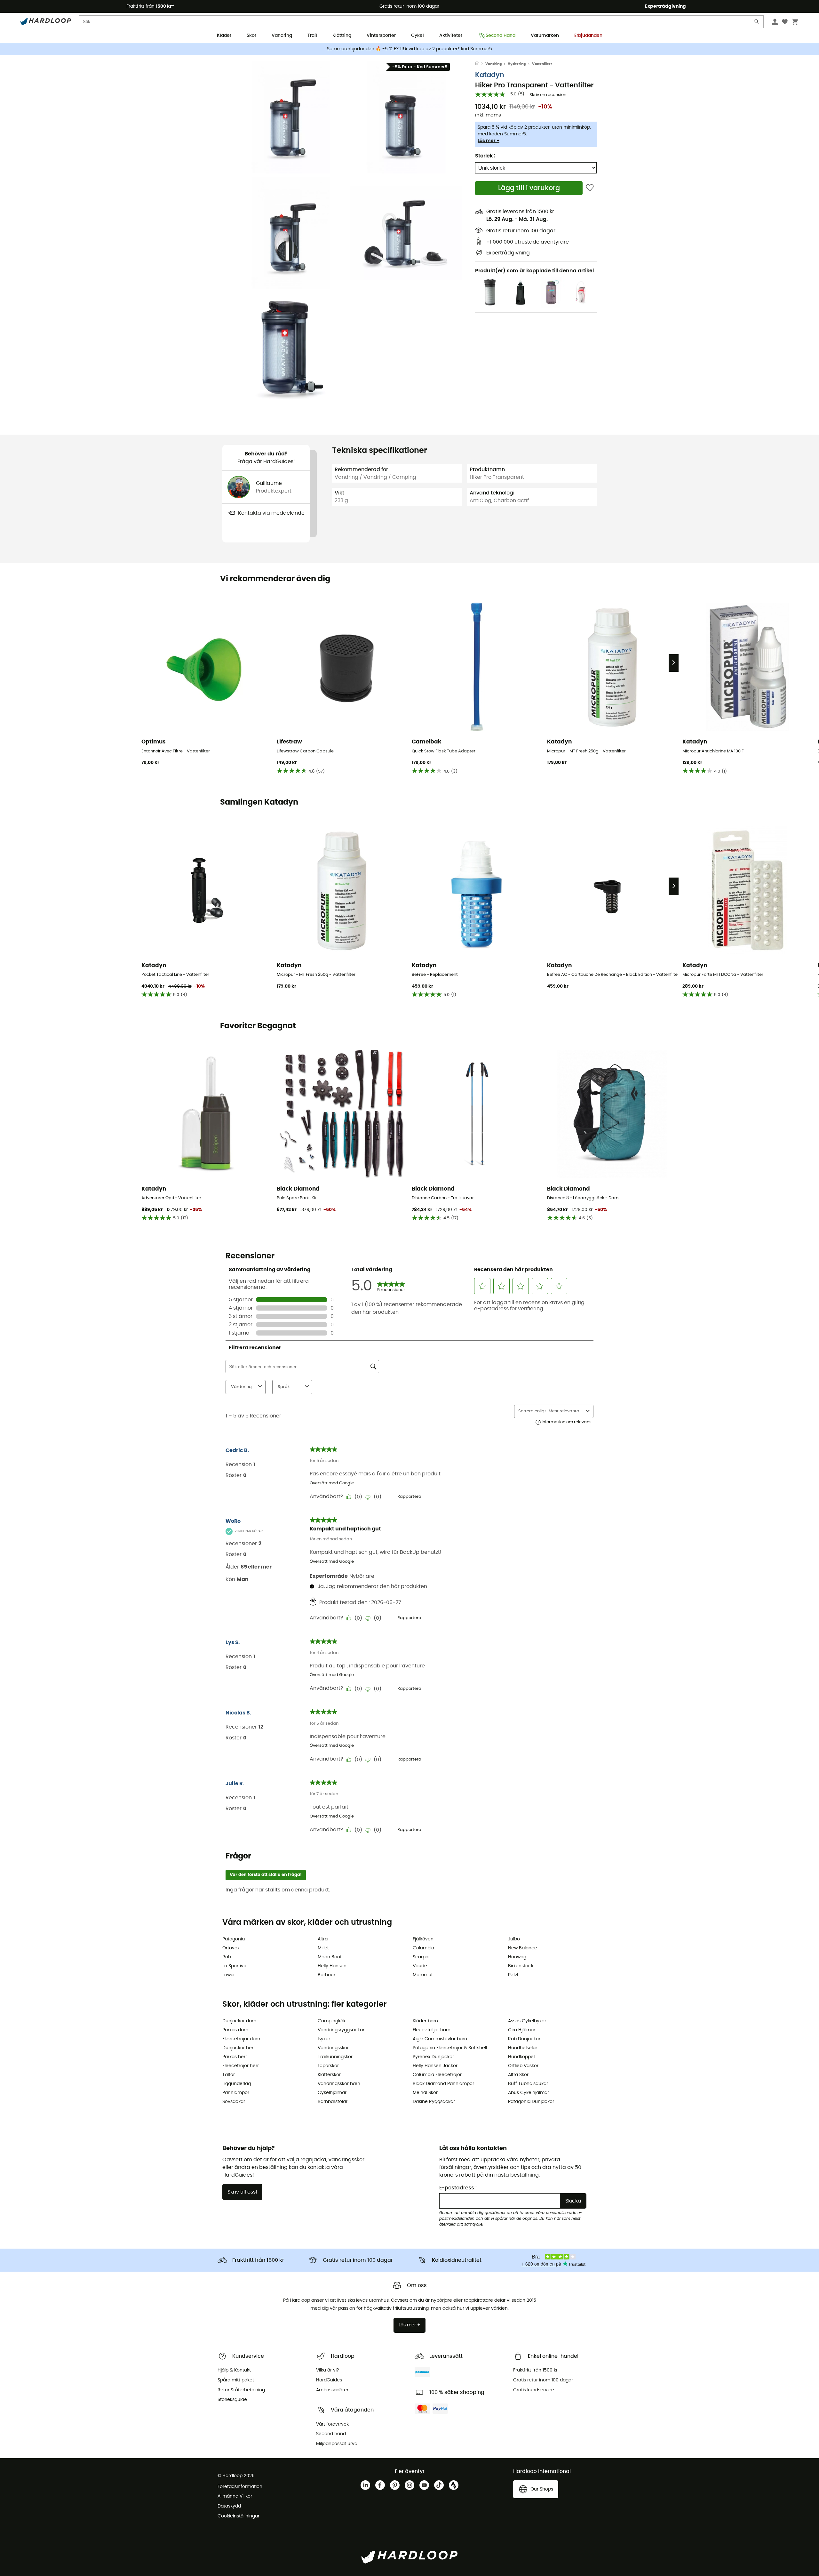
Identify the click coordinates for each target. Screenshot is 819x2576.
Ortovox (231, 1948)
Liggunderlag (237, 2084)
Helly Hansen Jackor (435, 2066)
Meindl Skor (425, 2093)
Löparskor (328, 2066)
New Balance (523, 1948)
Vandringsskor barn (339, 2084)
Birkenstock (521, 1966)
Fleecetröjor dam (241, 2039)
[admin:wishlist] (590, 188)
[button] (291, 117)
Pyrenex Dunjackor (433, 2057)
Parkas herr (235, 2057)
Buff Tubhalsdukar (528, 2084)
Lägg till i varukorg (529, 188)
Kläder (224, 36)
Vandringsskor (333, 2048)
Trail (312, 36)
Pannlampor (236, 2093)
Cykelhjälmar (332, 2093)
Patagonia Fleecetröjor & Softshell (450, 2048)
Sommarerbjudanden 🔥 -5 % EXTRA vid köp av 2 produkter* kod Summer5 (409, 49)
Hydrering (517, 64)
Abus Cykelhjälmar (529, 2093)
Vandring (282, 36)
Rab (227, 1957)
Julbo (514, 1939)
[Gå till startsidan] (480, 64)
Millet (323, 1948)
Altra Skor (518, 2075)
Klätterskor (329, 2075)
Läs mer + (489, 141)
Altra (323, 1939)
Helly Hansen (332, 1966)
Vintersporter (381, 36)
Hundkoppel (521, 2057)
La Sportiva (234, 1966)
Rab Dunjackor (524, 2039)
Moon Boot (330, 1957)
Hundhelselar (523, 2048)
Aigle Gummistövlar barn (440, 2039)
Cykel (417, 36)
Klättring (342, 36)
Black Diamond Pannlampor (443, 2084)
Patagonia (234, 1939)
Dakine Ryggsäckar (434, 2102)
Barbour (326, 1975)
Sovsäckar (234, 2102)
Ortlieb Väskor (523, 2066)
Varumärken (545, 36)
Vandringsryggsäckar (341, 2030)
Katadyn (490, 75)
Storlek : (485, 156)
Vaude (420, 1966)
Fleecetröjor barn (432, 2030)
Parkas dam (235, 2030)
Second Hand (501, 36)
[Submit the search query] (757, 23)
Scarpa (421, 1957)
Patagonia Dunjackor (531, 2102)
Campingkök (332, 2021)
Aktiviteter (451, 36)
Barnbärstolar (333, 2102)
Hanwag (517, 1957)
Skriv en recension (548, 95)
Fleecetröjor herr (241, 2066)
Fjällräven (423, 1939)
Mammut (423, 1975)
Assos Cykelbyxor (527, 2021)
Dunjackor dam (239, 2021)
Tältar (229, 2075)
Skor (251, 36)
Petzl (513, 1975)
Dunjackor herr (239, 2048)
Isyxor (324, 2039)
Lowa (228, 1975)
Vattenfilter (542, 64)
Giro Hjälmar (522, 2030)
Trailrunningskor (335, 2057)
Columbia (423, 1948)
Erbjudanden (588, 36)
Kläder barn (425, 2021)
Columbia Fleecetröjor (437, 2075)
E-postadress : (458, 2188)
